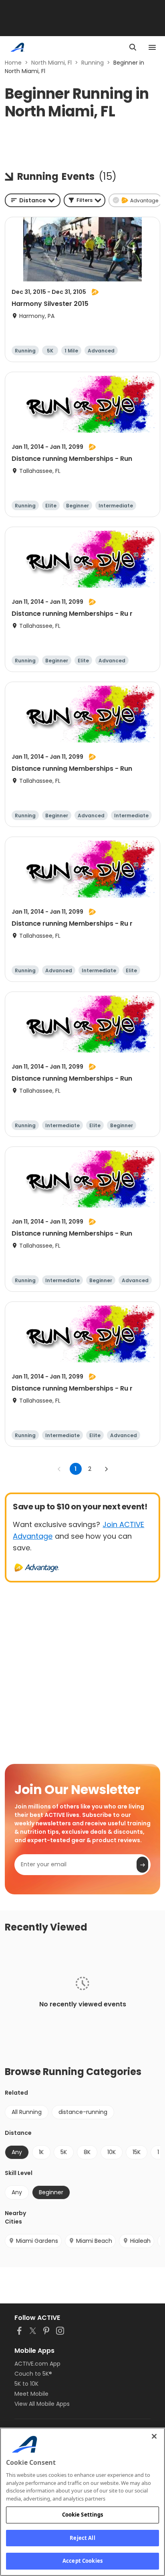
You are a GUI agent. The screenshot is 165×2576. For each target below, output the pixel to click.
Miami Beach (94, 2241)
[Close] (154, 2436)
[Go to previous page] (59, 1469)
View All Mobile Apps (42, 2404)
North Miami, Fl (51, 63)
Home (13, 63)
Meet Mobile (31, 2394)
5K (64, 2152)
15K (137, 2152)
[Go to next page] (106, 1469)
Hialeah (140, 2241)
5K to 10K (26, 2384)
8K (87, 2152)
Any (17, 2192)
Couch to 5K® (33, 2374)
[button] (85, 200)
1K (41, 2152)
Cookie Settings (83, 2515)
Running (93, 63)
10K (112, 2152)
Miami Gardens (37, 2241)
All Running (27, 2112)
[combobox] (33, 200)
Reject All (82, 2538)
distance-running (83, 2112)
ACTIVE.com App (37, 2364)
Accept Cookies (82, 2561)
